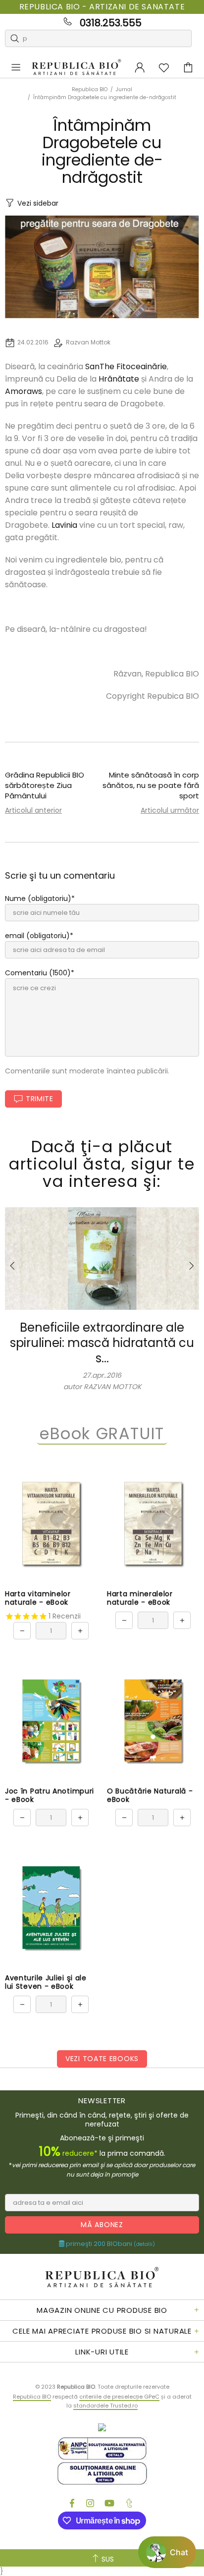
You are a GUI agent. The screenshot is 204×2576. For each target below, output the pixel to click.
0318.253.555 (111, 23)
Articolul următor (170, 810)
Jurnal (124, 89)
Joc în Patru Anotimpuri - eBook (50, 1795)
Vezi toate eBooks (102, 2059)
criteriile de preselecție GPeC (119, 2397)
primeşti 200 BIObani (110, 2244)
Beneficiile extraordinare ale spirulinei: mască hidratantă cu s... (102, 1343)
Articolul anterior (33, 810)
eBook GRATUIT (102, 1434)
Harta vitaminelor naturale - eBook (38, 1598)
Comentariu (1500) (38, 973)
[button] (167, 2552)
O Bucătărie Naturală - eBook (150, 1795)
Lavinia (64, 525)
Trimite (40, 1099)
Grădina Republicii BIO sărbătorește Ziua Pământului (45, 785)
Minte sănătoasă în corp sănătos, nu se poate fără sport (151, 785)
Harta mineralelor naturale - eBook (140, 1598)
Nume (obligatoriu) (38, 898)
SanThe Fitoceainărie (126, 366)
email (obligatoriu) (37, 936)
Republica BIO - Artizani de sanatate (102, 7)
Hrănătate (119, 379)
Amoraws (24, 391)
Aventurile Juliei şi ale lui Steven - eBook (46, 1982)
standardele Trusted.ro (105, 2406)
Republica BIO (76, 68)
